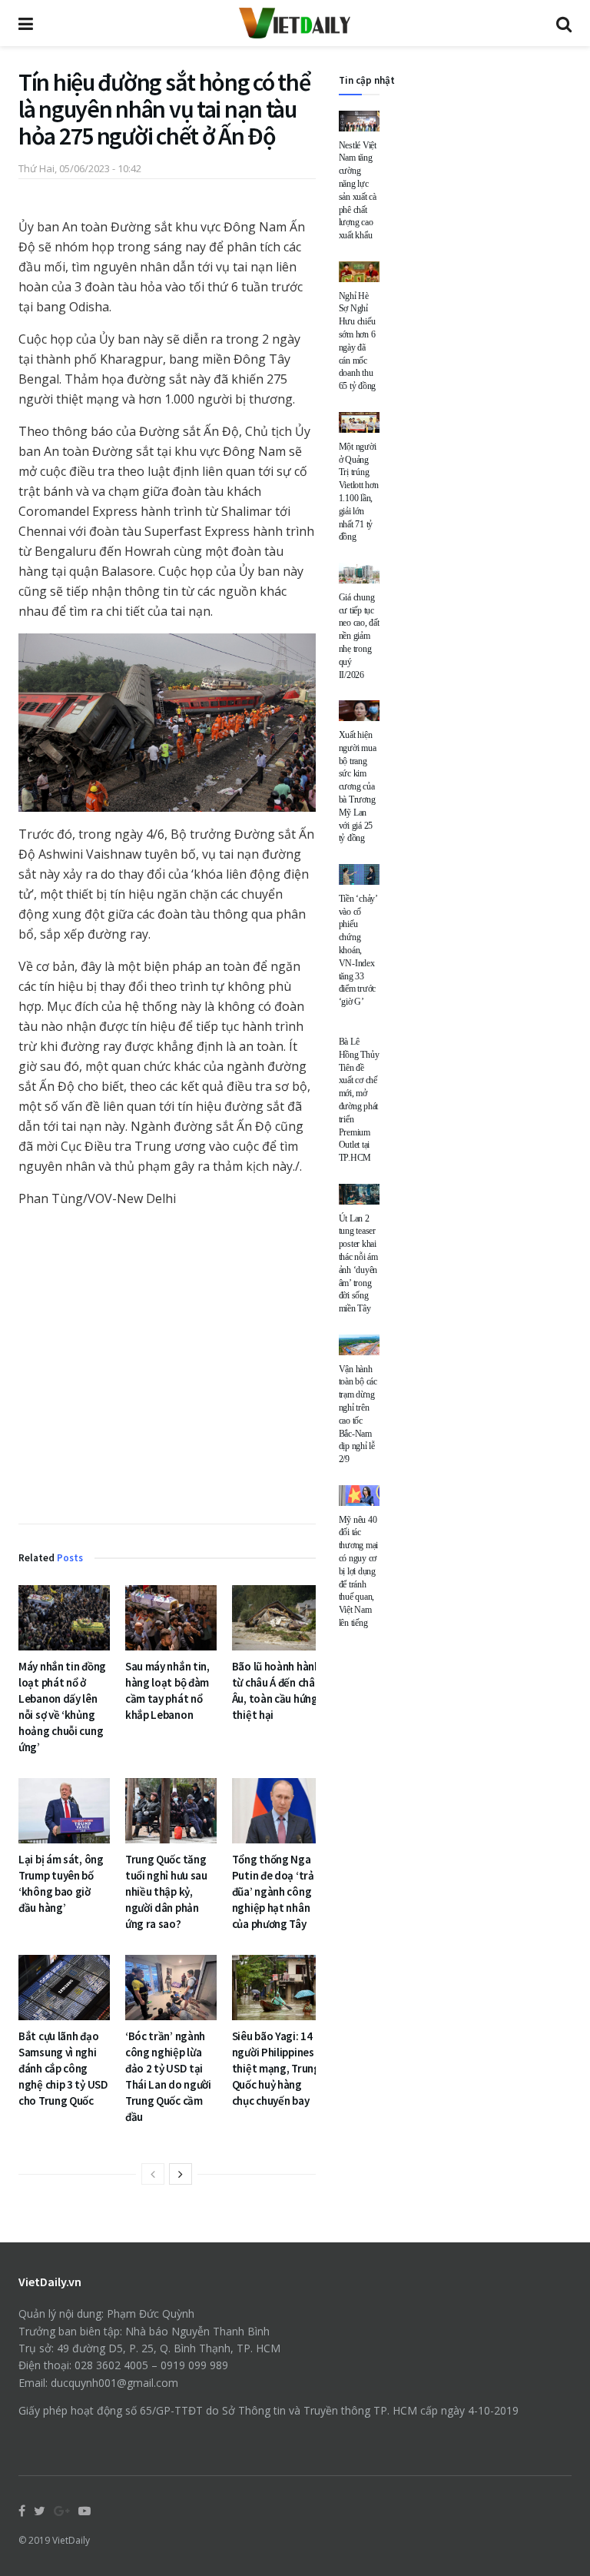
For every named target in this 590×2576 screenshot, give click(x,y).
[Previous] (153, 2174)
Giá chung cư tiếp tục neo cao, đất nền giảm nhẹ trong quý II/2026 (359, 636)
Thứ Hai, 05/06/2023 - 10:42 (80, 168)
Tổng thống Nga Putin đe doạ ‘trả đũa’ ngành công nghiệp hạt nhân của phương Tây (273, 1891)
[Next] (181, 2174)
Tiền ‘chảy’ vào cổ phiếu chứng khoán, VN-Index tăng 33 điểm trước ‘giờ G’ (358, 950)
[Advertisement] (167, 1368)
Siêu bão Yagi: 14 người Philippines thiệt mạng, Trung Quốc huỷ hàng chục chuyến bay (276, 2068)
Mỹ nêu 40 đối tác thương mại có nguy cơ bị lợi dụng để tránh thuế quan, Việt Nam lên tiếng (359, 1571)
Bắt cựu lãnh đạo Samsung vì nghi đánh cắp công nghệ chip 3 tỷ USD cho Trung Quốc (63, 2068)
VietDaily (71, 2540)
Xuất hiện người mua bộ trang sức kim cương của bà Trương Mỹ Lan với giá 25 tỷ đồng (358, 786)
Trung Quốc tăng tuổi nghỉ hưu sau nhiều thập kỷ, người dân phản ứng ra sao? (166, 1891)
